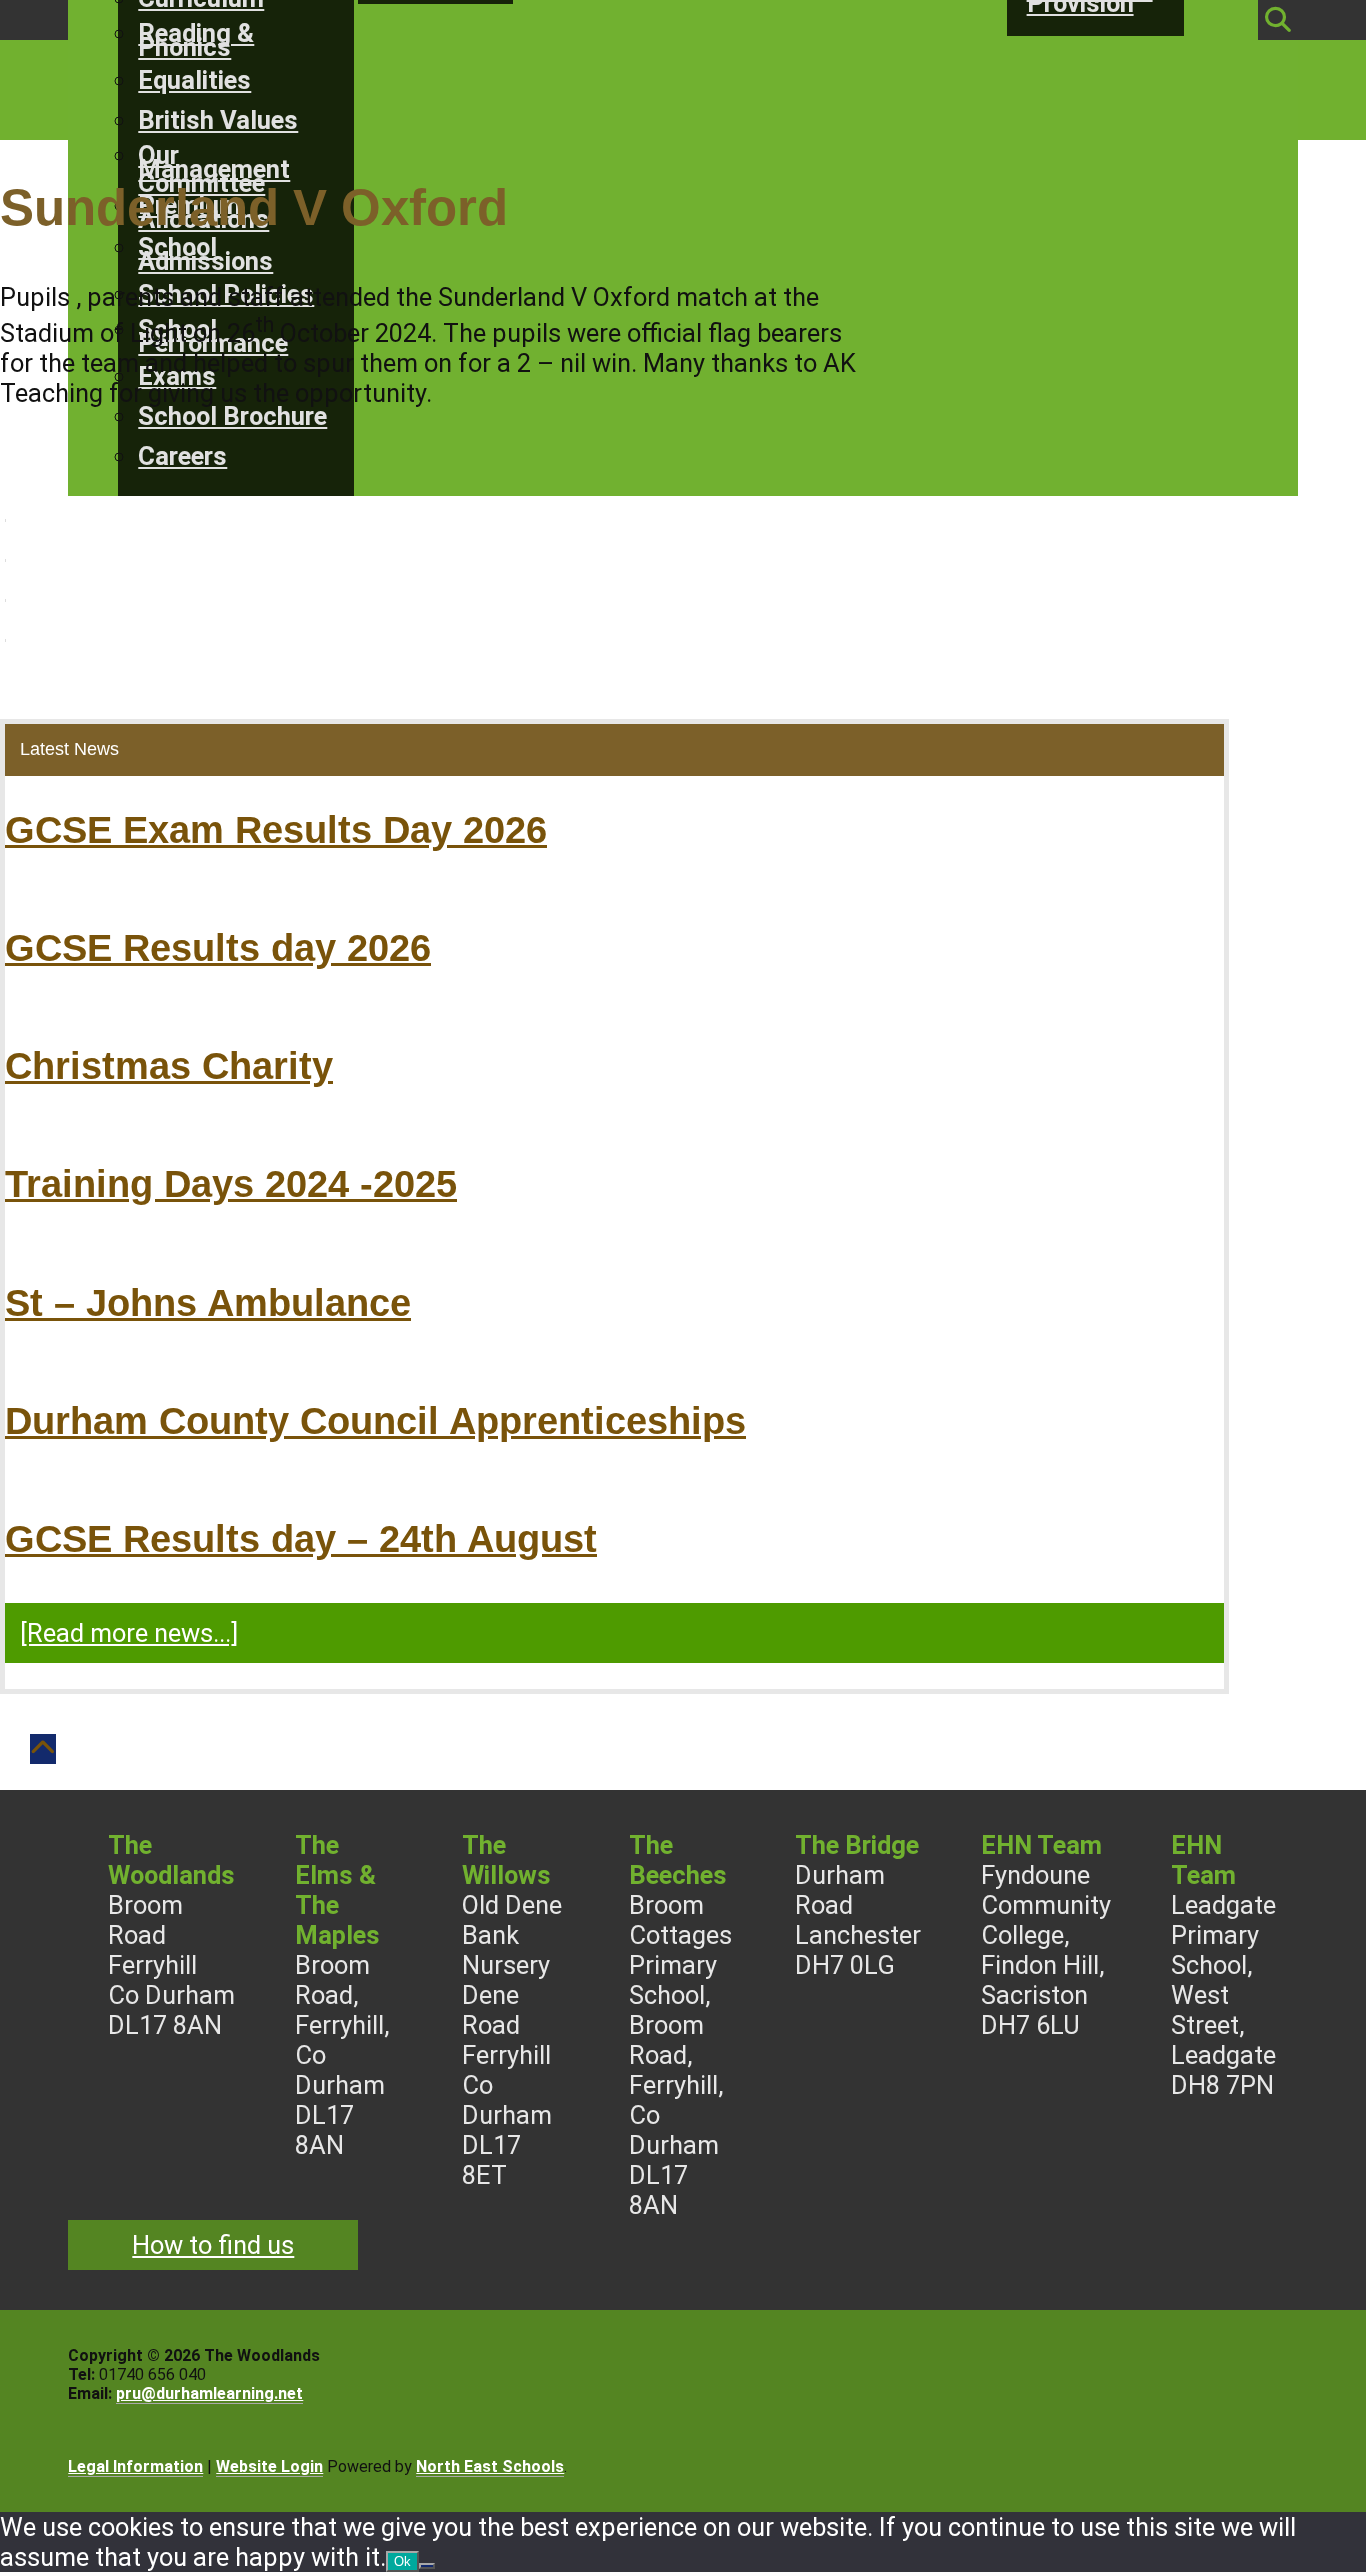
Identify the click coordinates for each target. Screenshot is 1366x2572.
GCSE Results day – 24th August (301, 1538)
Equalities (194, 80)
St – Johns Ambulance (208, 1302)
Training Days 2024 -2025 (231, 1183)
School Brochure (232, 416)
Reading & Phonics (196, 40)
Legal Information (135, 2466)
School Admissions (205, 254)
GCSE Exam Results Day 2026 (276, 829)
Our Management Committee (214, 169)
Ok (402, 2561)
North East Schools (490, 2466)
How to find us (213, 2245)
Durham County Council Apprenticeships (375, 1420)
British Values (218, 120)
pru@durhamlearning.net (209, 2393)
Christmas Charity (169, 1065)
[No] (427, 2566)
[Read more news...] (129, 1633)
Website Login (269, 2466)
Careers (182, 456)
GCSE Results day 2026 (218, 947)
